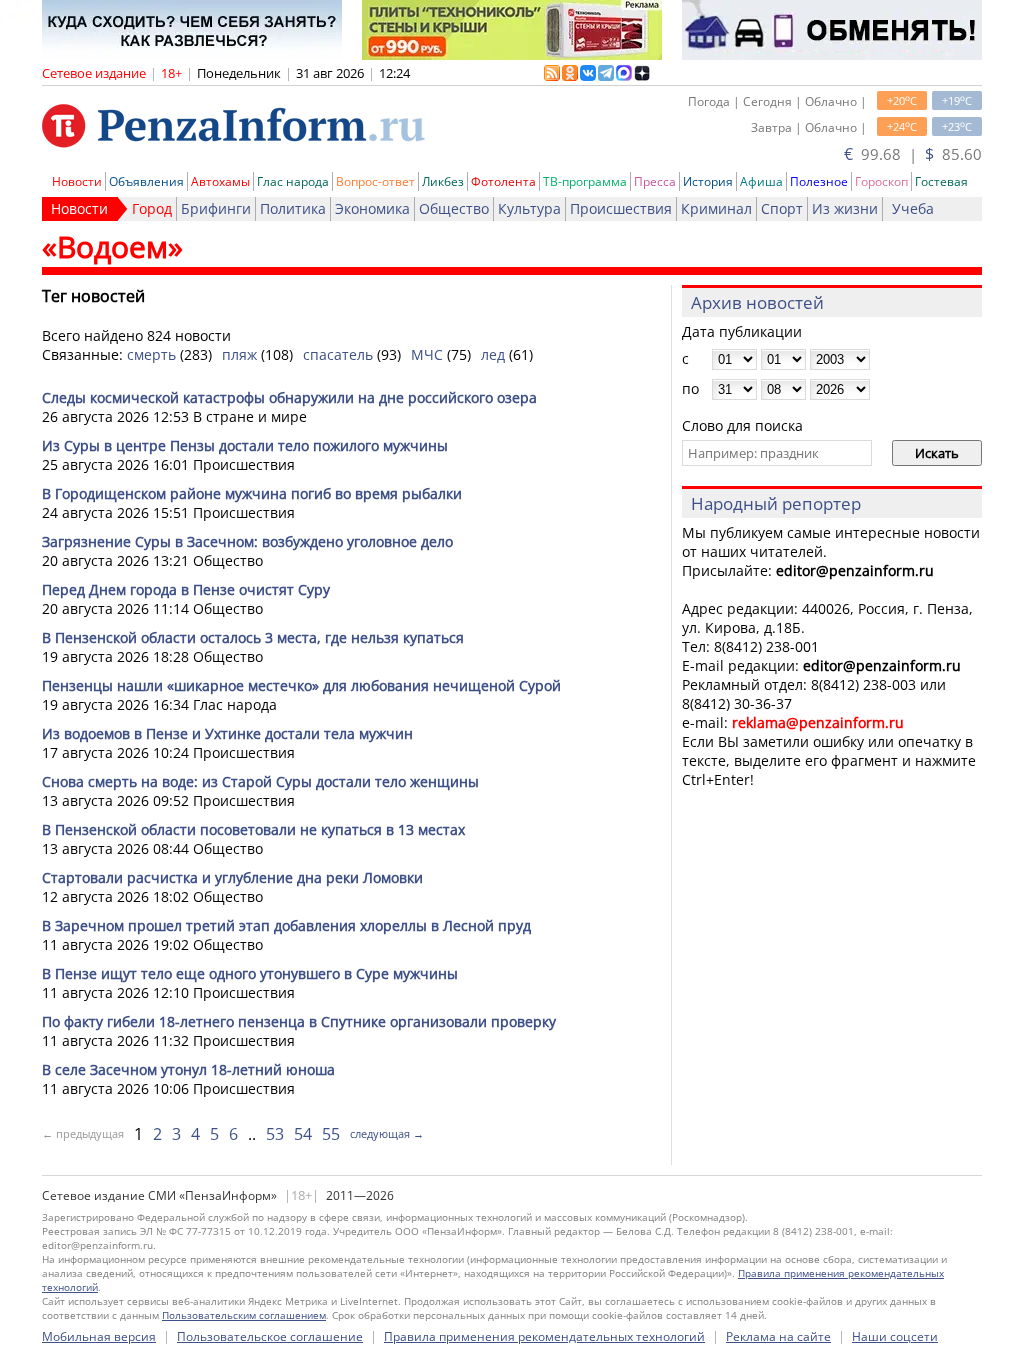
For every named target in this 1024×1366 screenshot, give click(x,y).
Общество (454, 208)
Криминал (716, 208)
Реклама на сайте (778, 1336)
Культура (529, 208)
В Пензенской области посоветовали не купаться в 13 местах (253, 829)
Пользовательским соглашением (244, 1315)
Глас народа (293, 181)
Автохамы (220, 181)
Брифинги (216, 208)
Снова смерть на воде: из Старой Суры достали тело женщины (260, 781)
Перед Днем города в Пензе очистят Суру (186, 589)
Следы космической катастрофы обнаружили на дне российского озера (289, 397)
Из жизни (845, 208)
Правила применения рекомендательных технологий (544, 1336)
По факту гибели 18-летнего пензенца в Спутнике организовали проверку (299, 1021)
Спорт (782, 208)
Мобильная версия (99, 1336)
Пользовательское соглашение (270, 1336)
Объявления (146, 181)
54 (303, 1134)
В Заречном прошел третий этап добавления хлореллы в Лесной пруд (286, 925)
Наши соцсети (895, 1336)
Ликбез (443, 181)
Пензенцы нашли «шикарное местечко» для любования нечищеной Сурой (301, 685)
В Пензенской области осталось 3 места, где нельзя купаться (253, 637)
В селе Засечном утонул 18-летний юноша (188, 1069)
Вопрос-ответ (375, 181)
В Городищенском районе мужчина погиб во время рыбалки (252, 493)
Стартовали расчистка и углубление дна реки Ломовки (232, 877)
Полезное (819, 181)
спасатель (338, 354)
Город (152, 208)
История (708, 181)
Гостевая (941, 181)
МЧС (427, 354)
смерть (151, 354)
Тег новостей (93, 296)
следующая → (387, 1133)
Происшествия (621, 208)
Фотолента (503, 181)
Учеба (913, 208)
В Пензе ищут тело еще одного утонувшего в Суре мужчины (250, 973)
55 (331, 1134)
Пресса (655, 181)
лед (493, 354)
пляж (239, 354)
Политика (293, 208)
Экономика (372, 208)
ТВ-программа (585, 181)
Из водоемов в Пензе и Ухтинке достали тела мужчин (227, 733)
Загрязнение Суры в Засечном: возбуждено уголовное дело (247, 541)
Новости (77, 181)
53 (275, 1134)
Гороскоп (881, 181)
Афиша (761, 181)
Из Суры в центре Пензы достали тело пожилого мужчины (245, 445)
